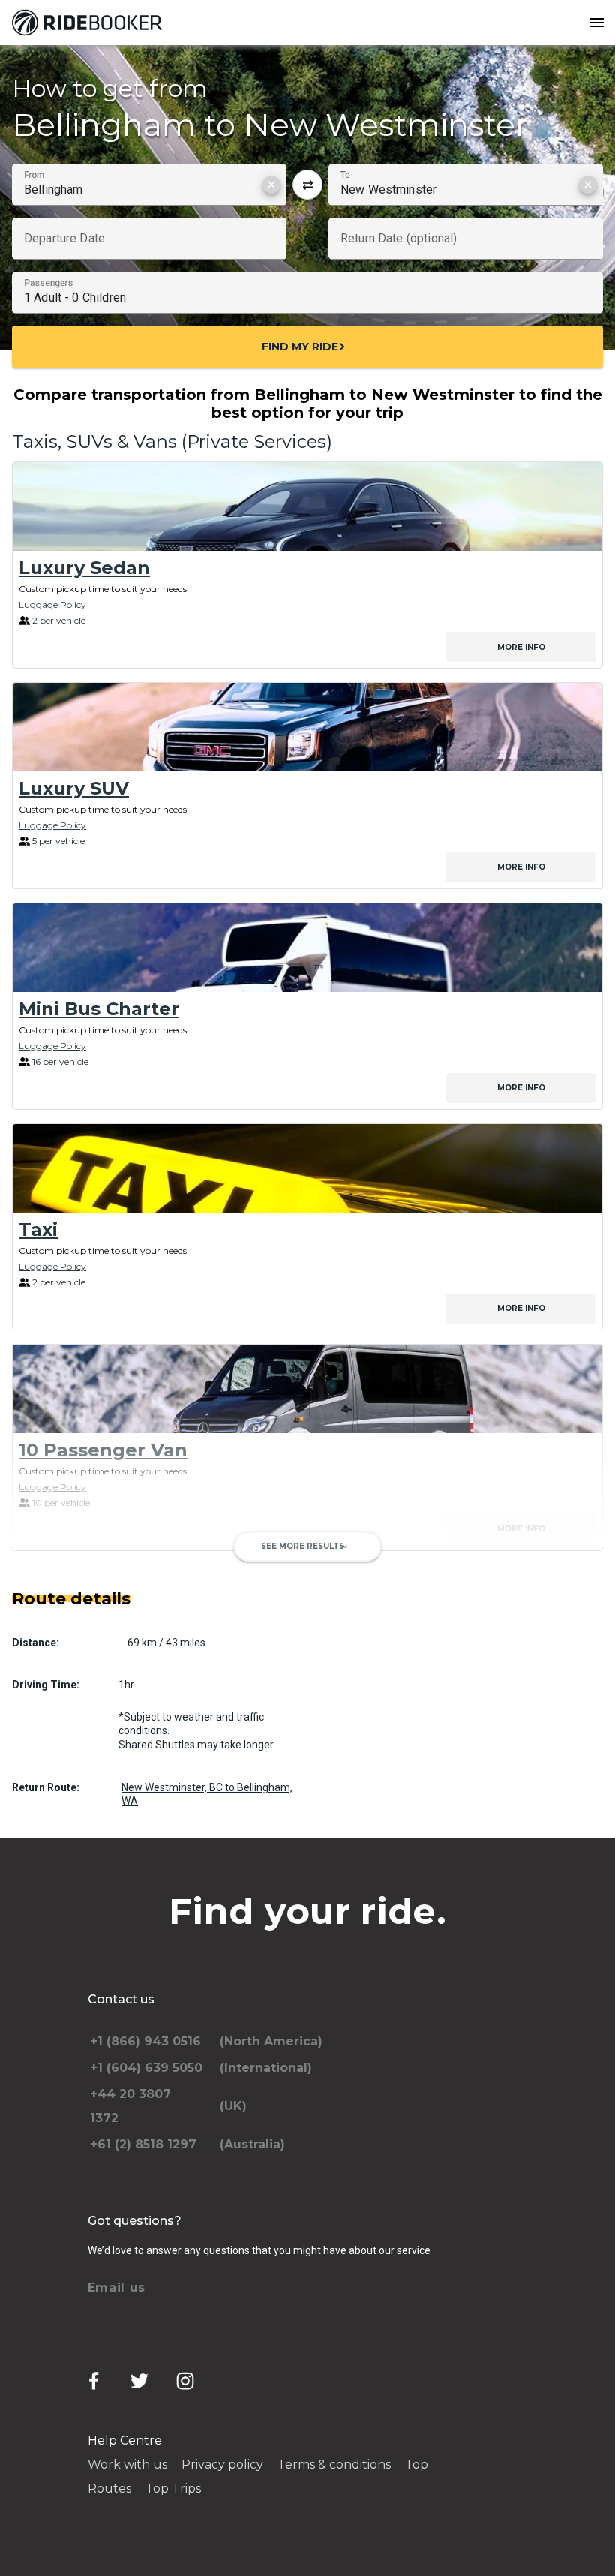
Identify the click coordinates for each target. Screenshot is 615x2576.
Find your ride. (307, 1911)
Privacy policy (222, 2465)
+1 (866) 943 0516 (145, 2041)
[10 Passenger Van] (307, 1389)
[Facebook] (94, 2381)
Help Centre (125, 2441)
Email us (117, 2287)
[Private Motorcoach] (307, 1610)
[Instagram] (185, 2381)
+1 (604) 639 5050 (146, 2068)
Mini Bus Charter (99, 1009)
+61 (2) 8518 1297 (143, 2144)
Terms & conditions (334, 2465)
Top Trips (173, 2489)
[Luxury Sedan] (307, 506)
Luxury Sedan (84, 568)
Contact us (121, 1999)
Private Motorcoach (113, 1670)
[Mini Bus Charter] (307, 948)
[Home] (90, 23)
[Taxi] (307, 1168)
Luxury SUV (74, 788)
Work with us (127, 2465)
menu (597, 23)
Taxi (38, 1229)
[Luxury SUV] (307, 727)
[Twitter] (139, 2381)
